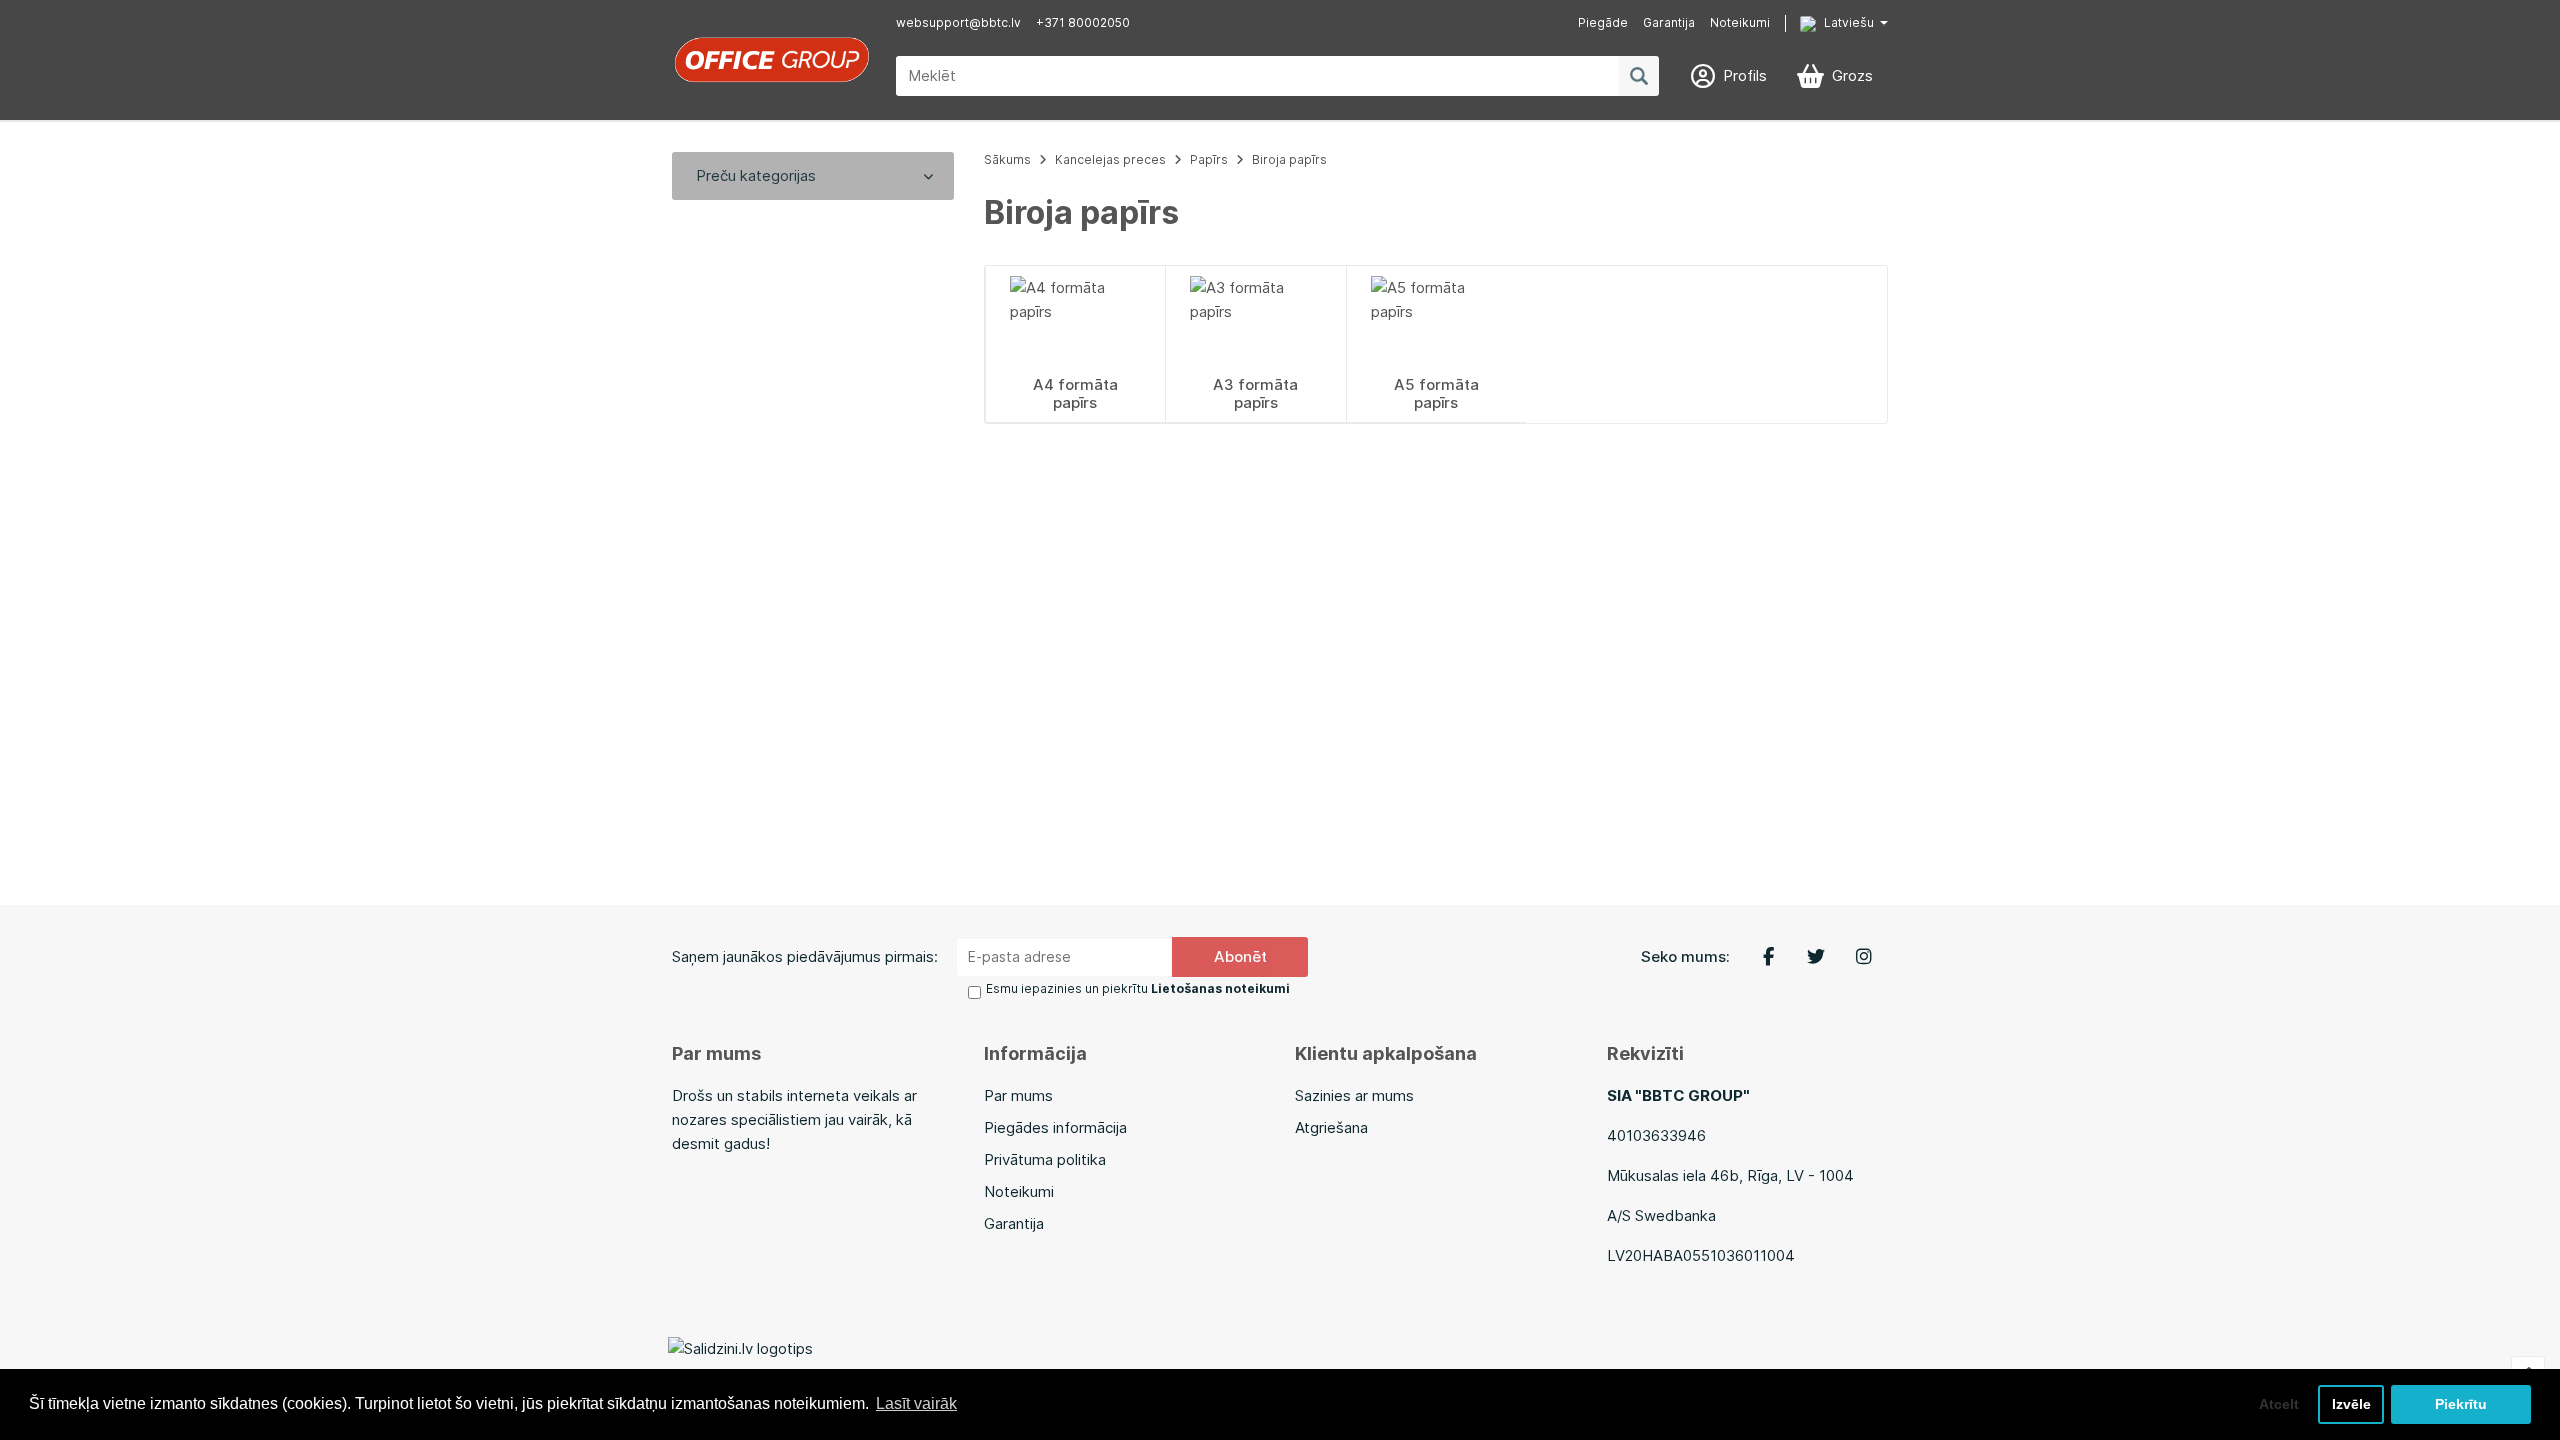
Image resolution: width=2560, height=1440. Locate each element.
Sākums (1007, 159)
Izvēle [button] (2351, 1404)
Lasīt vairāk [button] (916, 1403)
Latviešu (1847, 22)
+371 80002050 (1083, 22)
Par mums (1018, 1095)
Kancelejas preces (1110, 159)
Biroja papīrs (1289, 159)
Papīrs (1209, 159)
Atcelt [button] (2279, 1404)
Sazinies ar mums (1354, 1095)
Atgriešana (1331, 1127)
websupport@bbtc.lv (958, 22)
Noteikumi (1740, 22)
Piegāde (1603, 22)
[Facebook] (1768, 957)
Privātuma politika (1045, 1159)
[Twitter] (1816, 957)
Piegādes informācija (1055, 1127)
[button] (1829, 23)
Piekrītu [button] (2461, 1404)
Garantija (1669, 22)
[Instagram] (1864, 957)
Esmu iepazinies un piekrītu (1138, 988)
